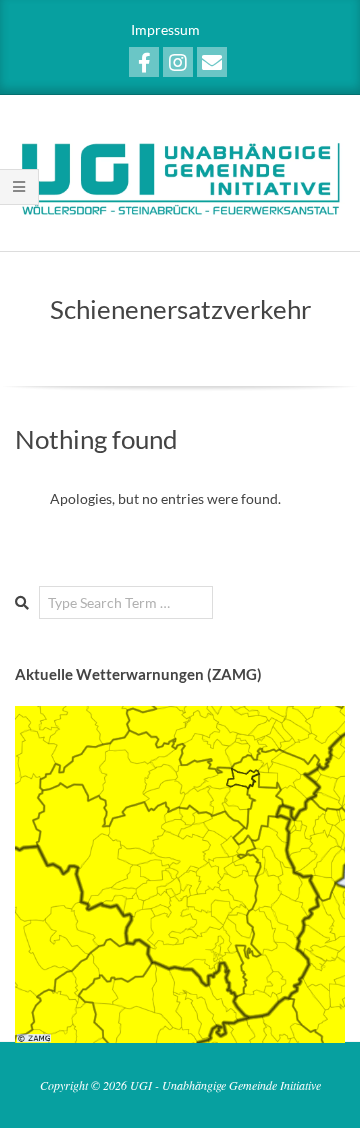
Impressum (165, 29)
